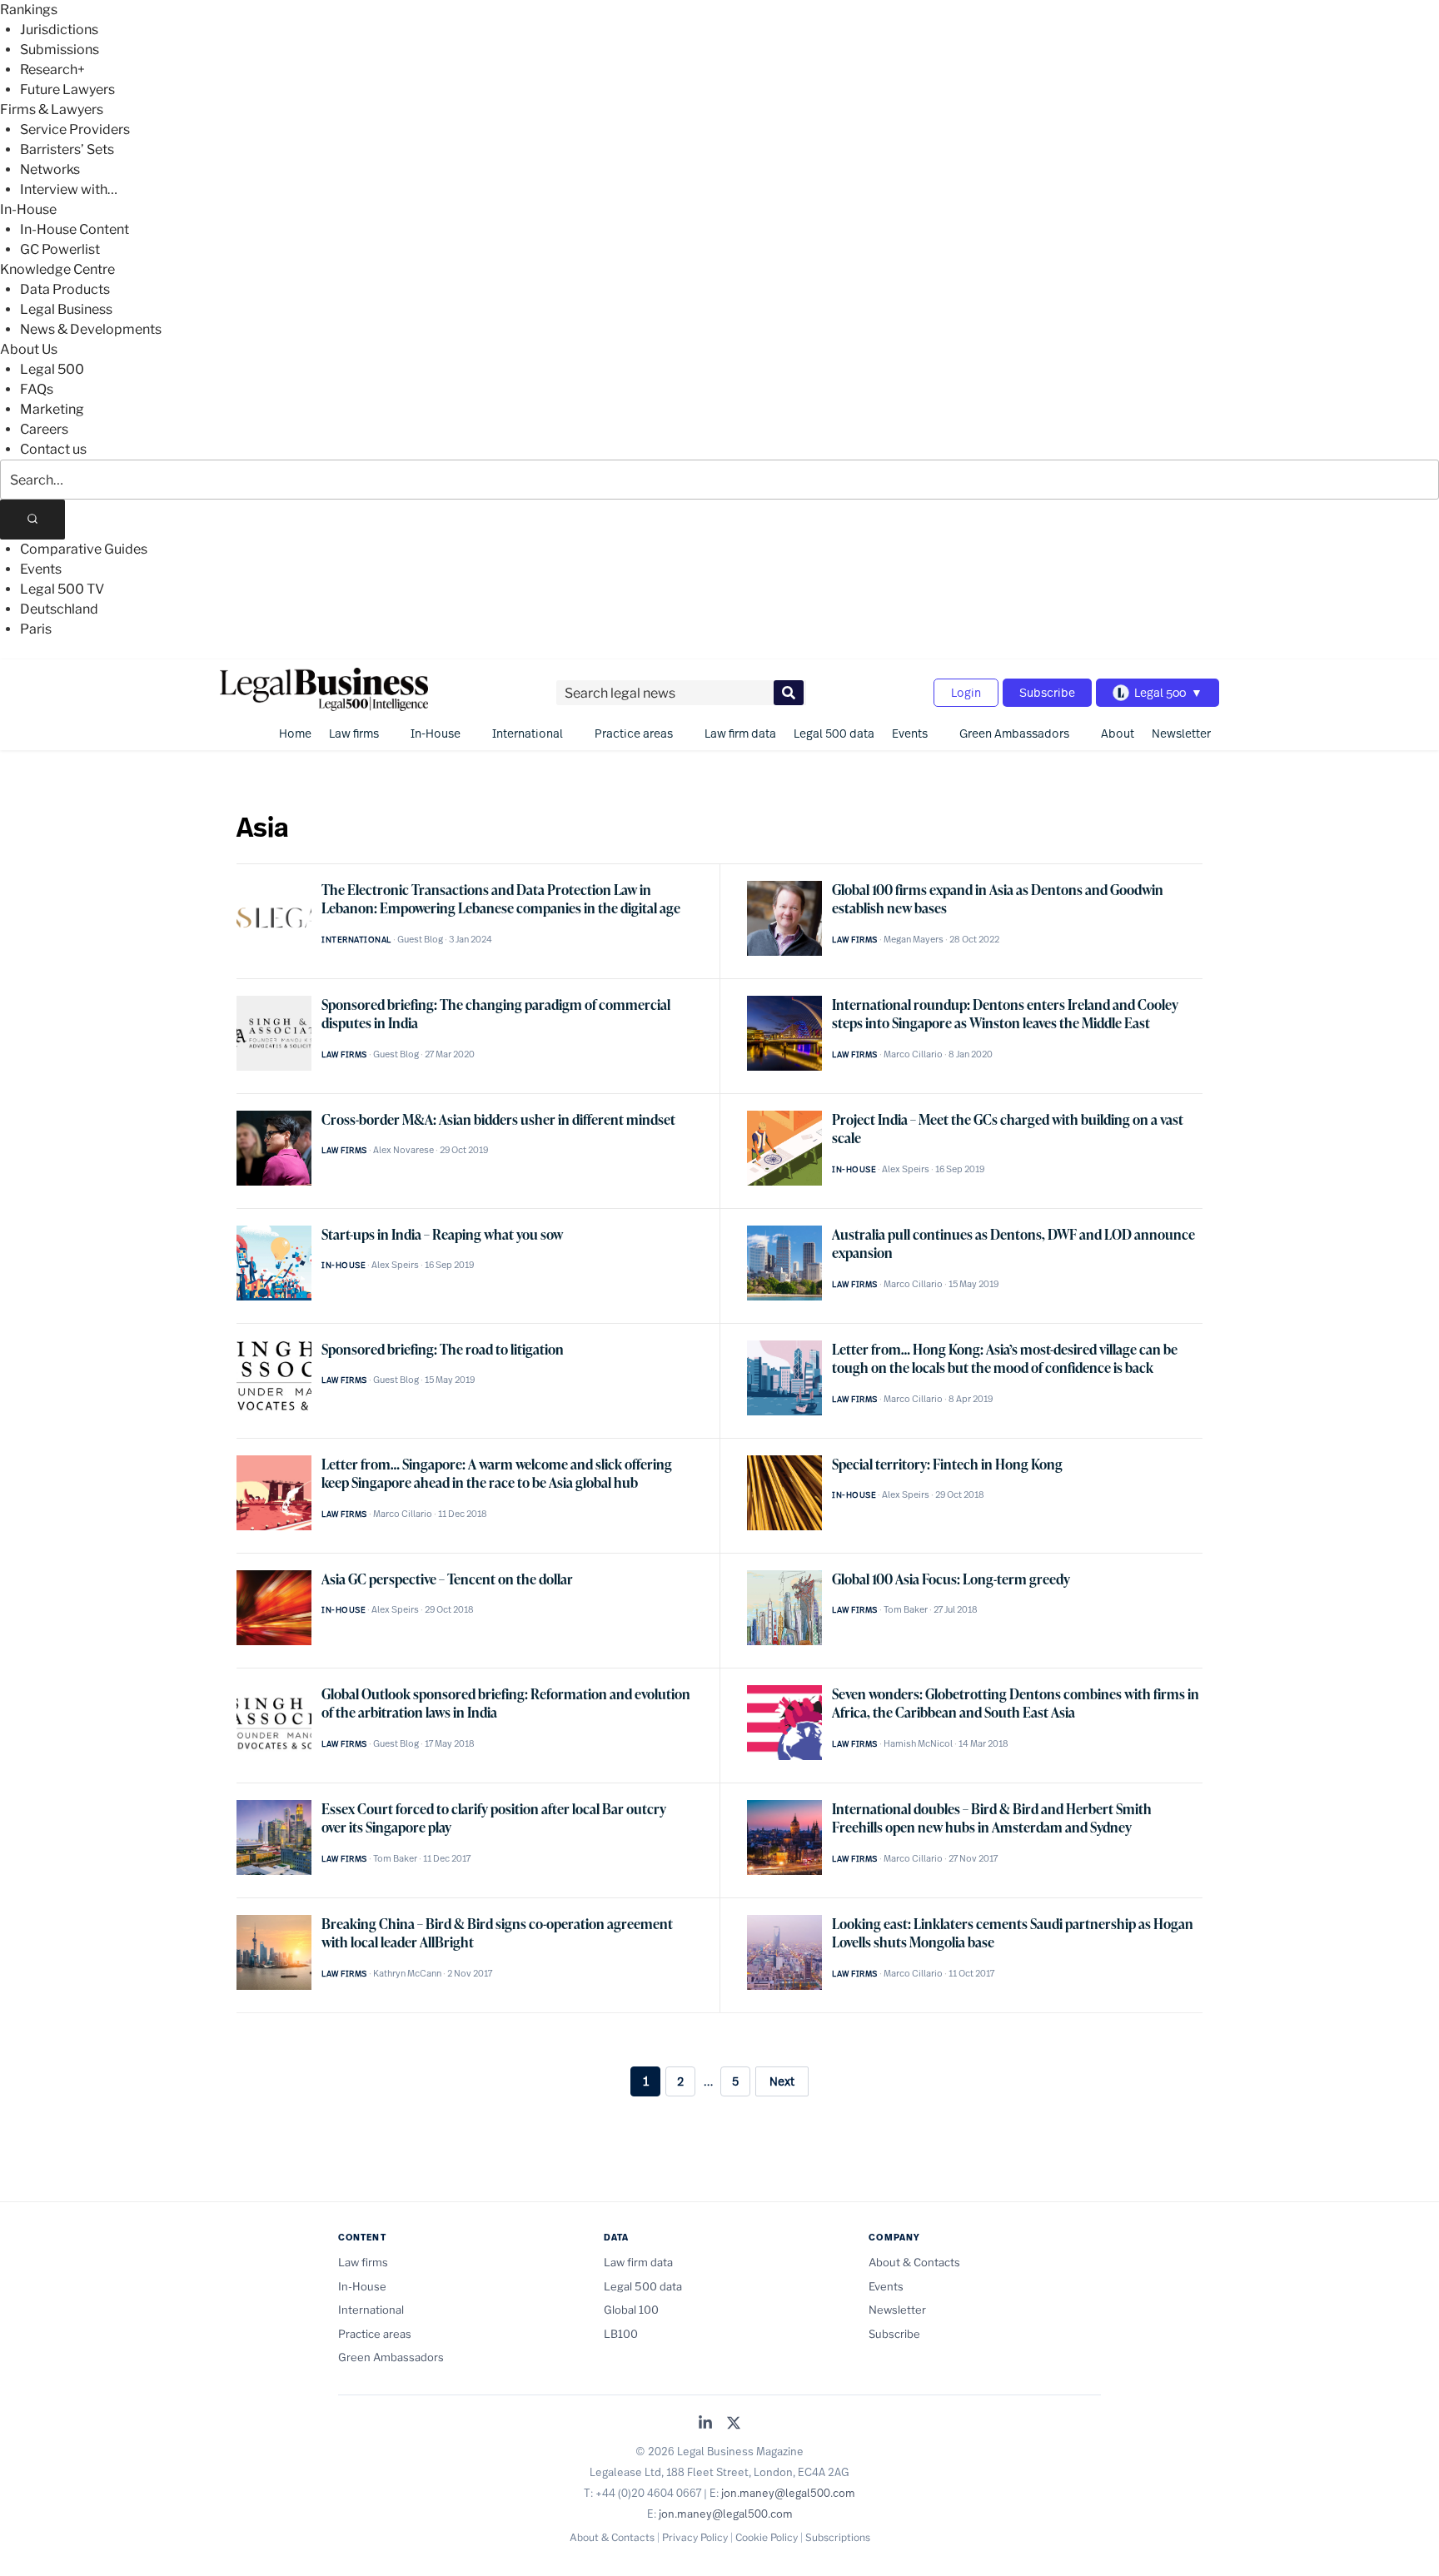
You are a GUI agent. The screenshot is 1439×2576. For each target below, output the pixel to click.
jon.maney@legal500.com (788, 2493)
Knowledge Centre (57, 269)
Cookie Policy (767, 2537)
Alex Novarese (403, 1150)
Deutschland (59, 609)
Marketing (52, 409)
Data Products (65, 289)
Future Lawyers (67, 90)
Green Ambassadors (1014, 733)
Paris (36, 629)
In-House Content (75, 229)
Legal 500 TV (62, 589)
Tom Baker (906, 1609)
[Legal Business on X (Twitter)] (734, 2424)
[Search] (32, 520)
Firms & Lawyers (52, 109)
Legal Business (66, 309)
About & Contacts (914, 2262)
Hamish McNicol (918, 1743)
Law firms (354, 733)
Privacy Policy (695, 2537)
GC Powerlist (60, 249)
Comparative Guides (84, 549)
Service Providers (75, 129)
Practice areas (634, 733)
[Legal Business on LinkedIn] (705, 2424)
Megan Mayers (914, 939)
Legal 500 (52, 369)
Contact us (53, 449)
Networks (50, 169)
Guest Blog (420, 939)
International (528, 733)
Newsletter (1181, 733)
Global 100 (631, 2310)
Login (966, 692)
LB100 (621, 2334)
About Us (29, 349)
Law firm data (740, 733)
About (1118, 733)
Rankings (29, 10)
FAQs (37, 389)
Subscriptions (838, 2537)
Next (782, 2081)
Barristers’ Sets (67, 149)
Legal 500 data (834, 733)
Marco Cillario (913, 1054)
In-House (28, 209)
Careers (44, 429)
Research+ (52, 70)
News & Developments (91, 329)
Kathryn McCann (407, 1973)
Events (41, 569)
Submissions (60, 50)
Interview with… (69, 189)
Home (295, 733)
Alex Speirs (906, 1169)
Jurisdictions (59, 30)
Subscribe (1047, 692)
